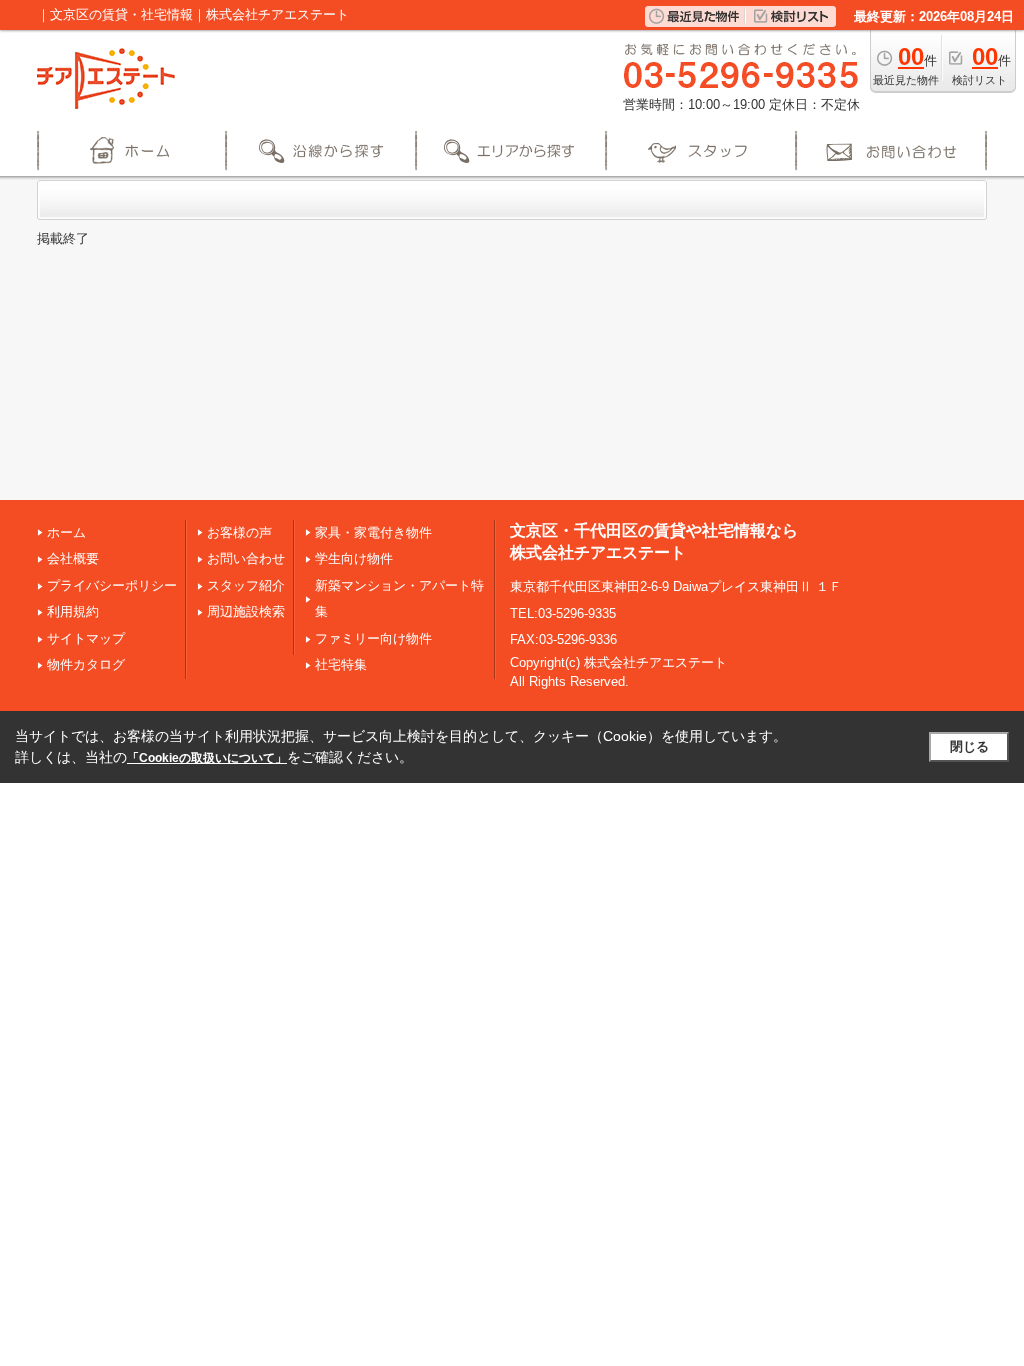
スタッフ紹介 (246, 585)
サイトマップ (86, 638)
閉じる (969, 746)
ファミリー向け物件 (373, 638)
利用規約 (73, 611)
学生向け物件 (354, 558)
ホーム (66, 532)
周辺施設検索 (246, 611)
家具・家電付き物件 (373, 532)
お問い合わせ (246, 558)
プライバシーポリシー (112, 585)
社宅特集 (341, 664)
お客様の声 (239, 532)
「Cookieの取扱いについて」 (207, 758)
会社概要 (73, 558)
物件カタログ (86, 664)
